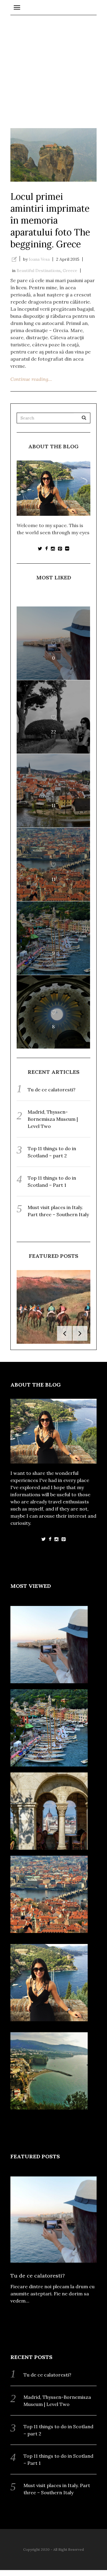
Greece (70, 271)
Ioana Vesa (39, 259)
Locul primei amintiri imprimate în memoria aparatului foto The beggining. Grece (50, 220)
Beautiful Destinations (39, 271)
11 (53, 805)
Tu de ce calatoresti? (52, 1090)
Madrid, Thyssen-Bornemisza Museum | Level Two (53, 1119)
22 (53, 732)
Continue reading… (31, 379)
